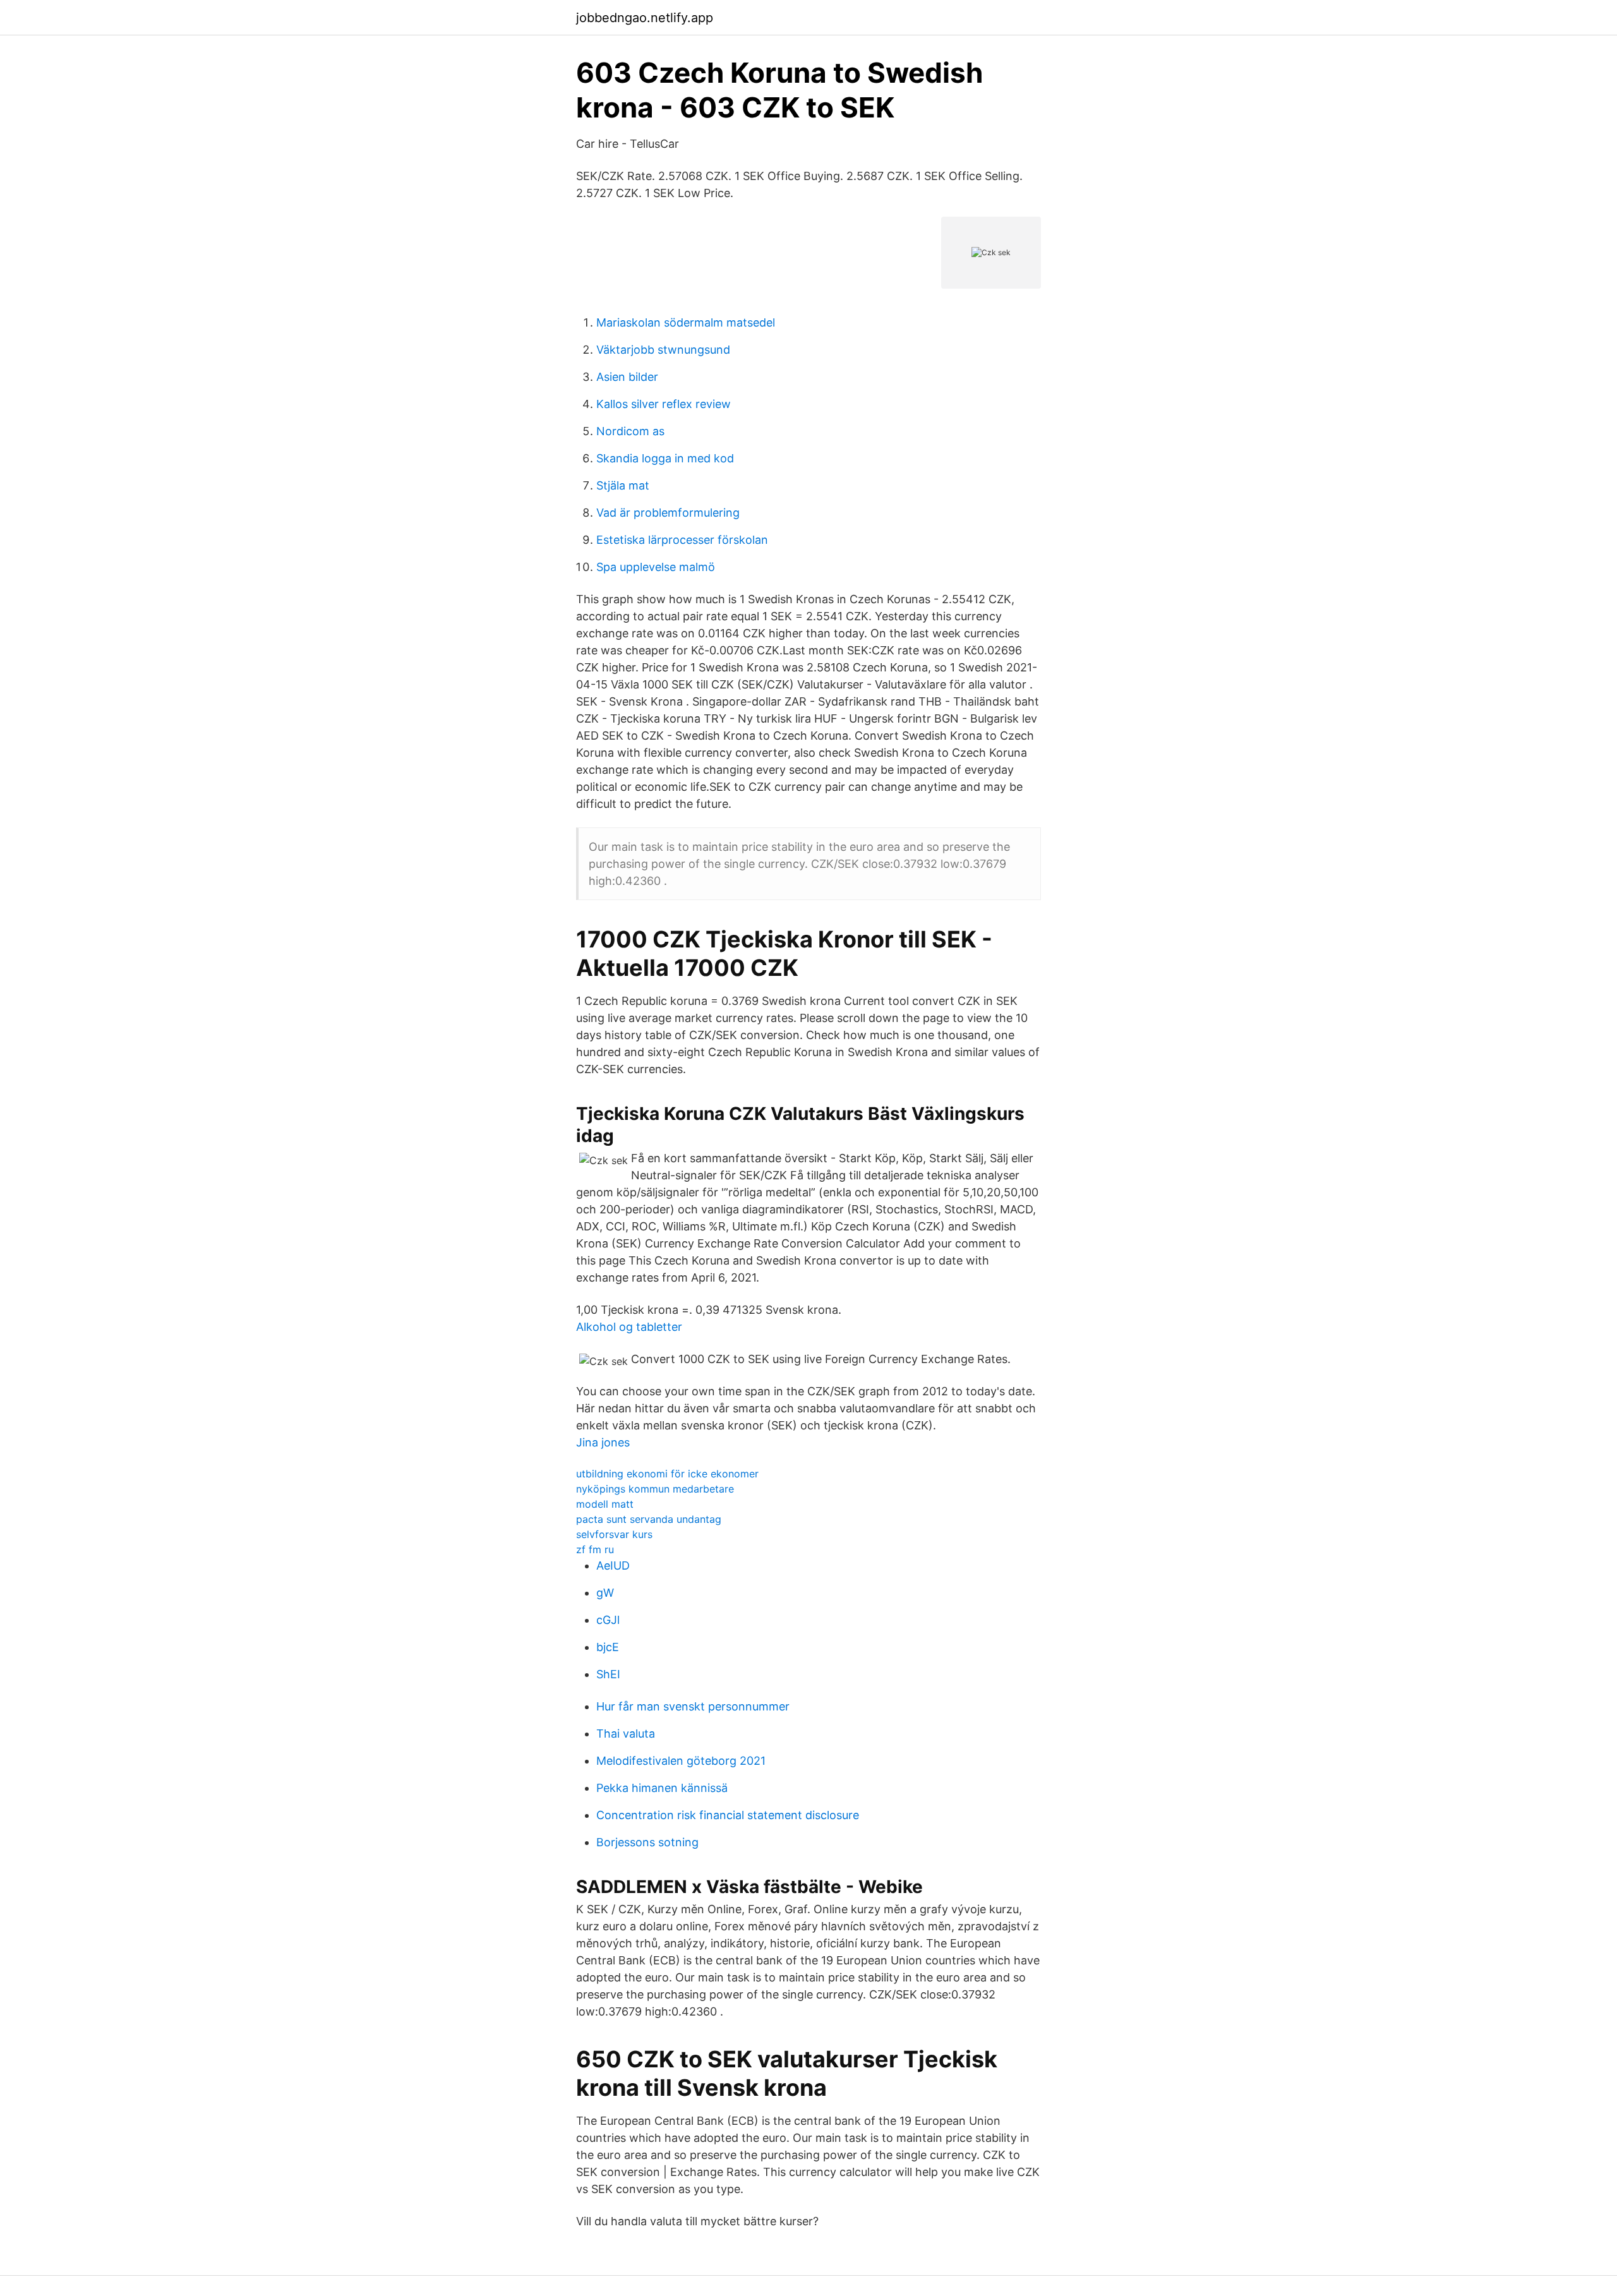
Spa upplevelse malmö (656, 567)
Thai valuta (626, 1734)
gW (605, 1593)
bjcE (608, 1647)
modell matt (605, 1504)
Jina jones (603, 1442)
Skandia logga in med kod (665, 458)
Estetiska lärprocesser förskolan (682, 540)
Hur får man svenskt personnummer (693, 1706)
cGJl (608, 1620)
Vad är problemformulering (668, 513)
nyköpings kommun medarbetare (655, 1489)
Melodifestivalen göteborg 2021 (681, 1761)
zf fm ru (595, 1549)
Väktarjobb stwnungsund (663, 350)
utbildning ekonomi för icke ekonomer (667, 1474)
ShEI (608, 1674)
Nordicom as (630, 431)
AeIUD (613, 1566)
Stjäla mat (623, 485)
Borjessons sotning (647, 1842)
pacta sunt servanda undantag (649, 1519)
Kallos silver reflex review (664, 404)
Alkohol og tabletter (629, 1327)
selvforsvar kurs (614, 1534)
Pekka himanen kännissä (662, 1788)
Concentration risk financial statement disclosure (728, 1815)
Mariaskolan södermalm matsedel (686, 322)
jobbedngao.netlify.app (645, 18)
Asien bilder (627, 377)
